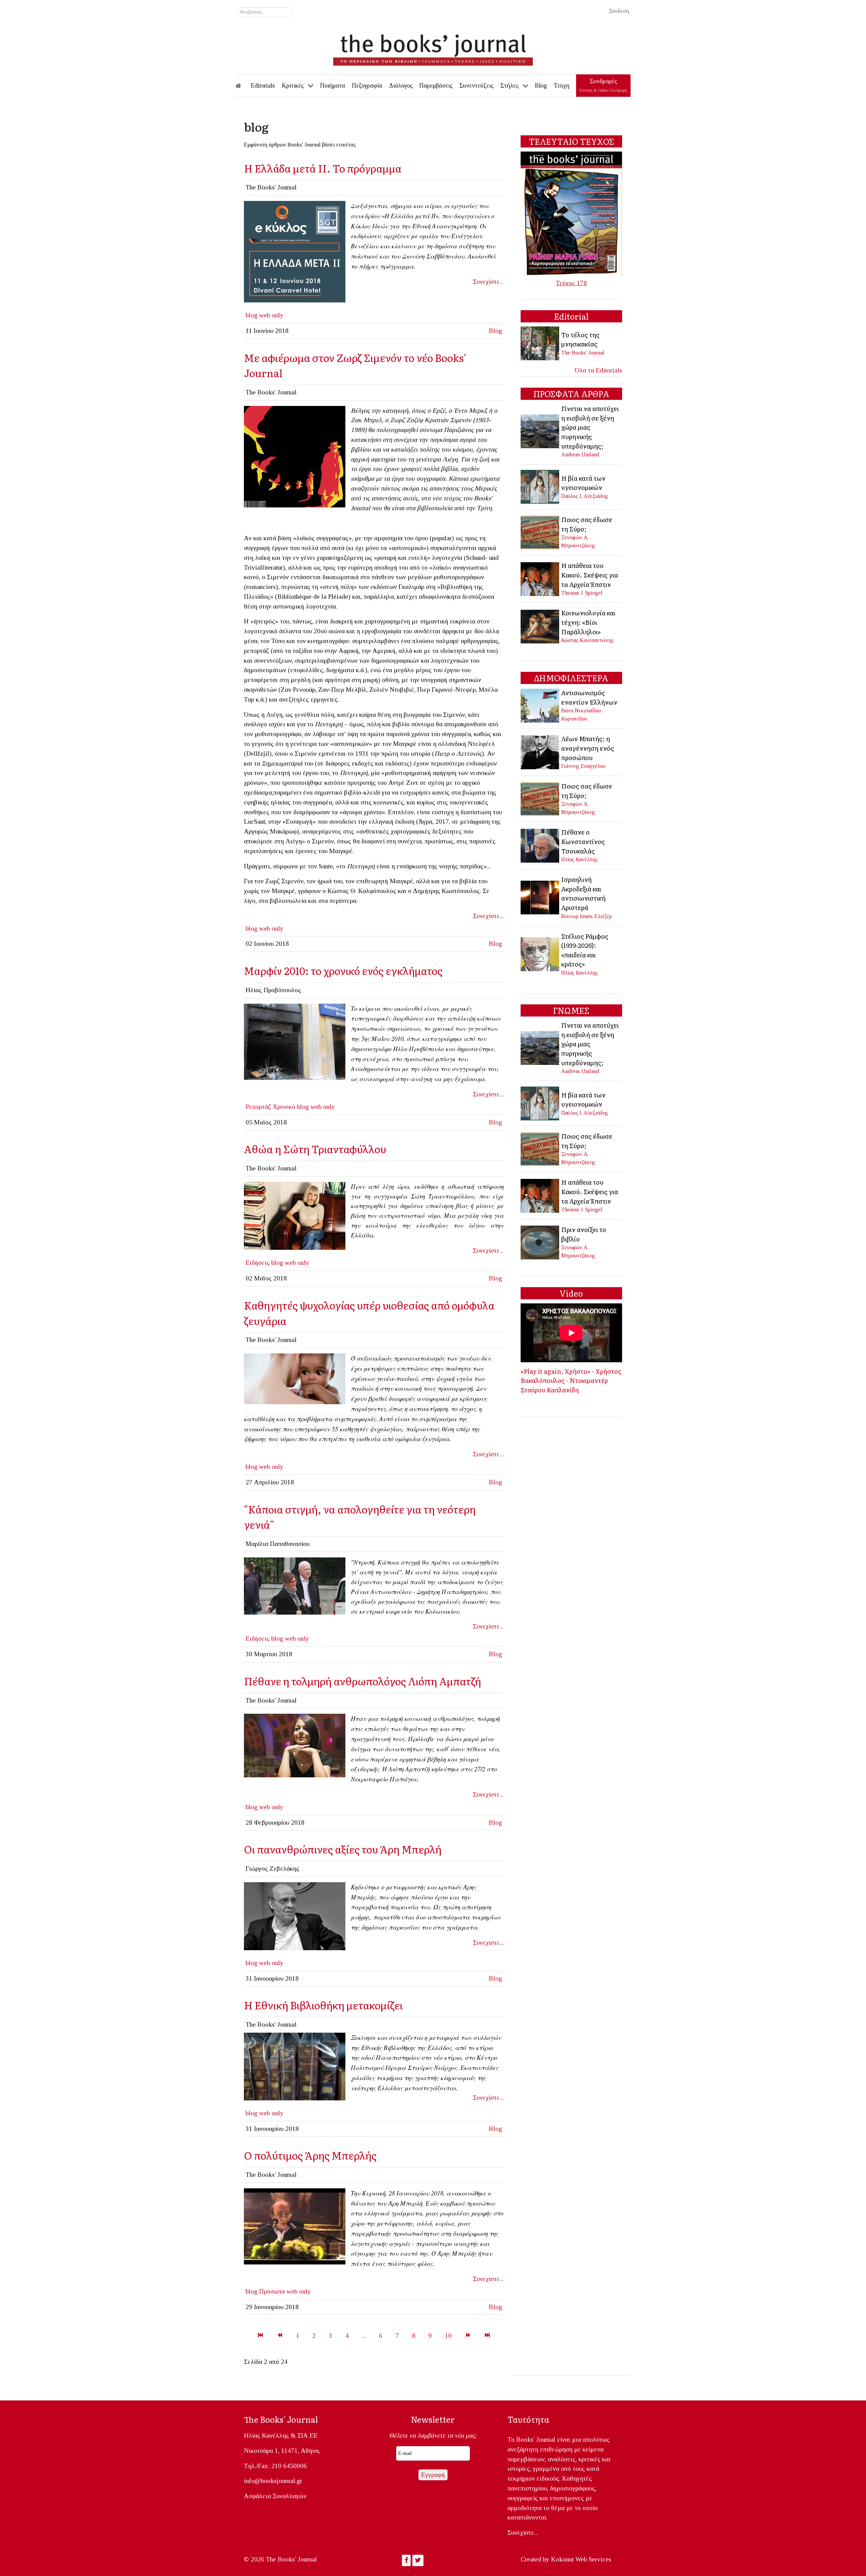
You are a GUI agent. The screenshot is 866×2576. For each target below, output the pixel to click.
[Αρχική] (243, 86)
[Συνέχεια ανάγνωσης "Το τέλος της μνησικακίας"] (540, 343)
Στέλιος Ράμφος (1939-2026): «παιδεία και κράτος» (585, 950)
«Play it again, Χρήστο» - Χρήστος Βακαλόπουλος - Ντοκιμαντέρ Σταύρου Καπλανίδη (571, 1380)
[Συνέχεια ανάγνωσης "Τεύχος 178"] (571, 213)
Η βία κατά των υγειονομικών (583, 483)
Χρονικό (284, 1107)
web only (271, 315)
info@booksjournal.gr (273, 2481)
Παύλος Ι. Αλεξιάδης (585, 496)
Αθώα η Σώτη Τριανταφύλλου (315, 1149)
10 (448, 2336)
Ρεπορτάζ (258, 1107)
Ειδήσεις (258, 1263)
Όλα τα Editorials (598, 370)
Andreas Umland (580, 454)
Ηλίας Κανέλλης (579, 859)
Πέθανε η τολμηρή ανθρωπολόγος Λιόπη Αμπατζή (362, 1681)
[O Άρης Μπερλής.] (295, 2226)
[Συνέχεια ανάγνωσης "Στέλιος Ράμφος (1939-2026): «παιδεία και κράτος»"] (540, 953)
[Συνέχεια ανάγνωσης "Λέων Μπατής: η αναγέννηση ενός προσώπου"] (540, 751)
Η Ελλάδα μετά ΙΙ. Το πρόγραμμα (323, 168)
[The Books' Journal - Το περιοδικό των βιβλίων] (433, 47)
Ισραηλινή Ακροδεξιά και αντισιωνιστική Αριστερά (583, 893)
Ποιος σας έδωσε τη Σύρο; (587, 524)
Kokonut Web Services (581, 2559)
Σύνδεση (619, 11)
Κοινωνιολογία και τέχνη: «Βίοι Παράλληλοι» (588, 622)
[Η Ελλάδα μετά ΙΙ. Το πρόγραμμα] (295, 251)
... (364, 2336)
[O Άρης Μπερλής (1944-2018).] (295, 1916)
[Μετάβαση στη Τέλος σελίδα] (487, 2336)
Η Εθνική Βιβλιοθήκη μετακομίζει (323, 2005)
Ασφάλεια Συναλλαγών (275, 2496)
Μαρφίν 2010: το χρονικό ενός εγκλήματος (343, 970)
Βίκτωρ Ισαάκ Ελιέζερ (587, 916)
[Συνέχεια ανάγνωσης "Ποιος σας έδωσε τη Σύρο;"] (540, 532)
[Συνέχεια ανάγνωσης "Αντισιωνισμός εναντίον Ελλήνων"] (540, 705)
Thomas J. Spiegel (582, 593)
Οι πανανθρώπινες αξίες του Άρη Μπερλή (343, 1849)
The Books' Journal (583, 353)
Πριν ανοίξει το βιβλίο (584, 1234)
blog (252, 315)
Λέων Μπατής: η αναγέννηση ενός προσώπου (588, 748)
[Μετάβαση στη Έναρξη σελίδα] (260, 2336)
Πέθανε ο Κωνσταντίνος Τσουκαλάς (583, 841)
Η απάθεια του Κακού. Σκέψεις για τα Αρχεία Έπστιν (590, 575)
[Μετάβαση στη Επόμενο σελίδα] (468, 2336)
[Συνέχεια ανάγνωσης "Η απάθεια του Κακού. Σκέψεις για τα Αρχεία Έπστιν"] (540, 578)
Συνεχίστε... (488, 282)
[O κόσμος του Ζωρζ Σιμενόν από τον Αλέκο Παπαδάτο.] (295, 456)
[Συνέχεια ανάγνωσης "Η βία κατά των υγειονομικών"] (540, 486)
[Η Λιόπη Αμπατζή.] (295, 1745)
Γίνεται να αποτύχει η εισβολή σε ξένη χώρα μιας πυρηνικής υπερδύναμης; (590, 427)
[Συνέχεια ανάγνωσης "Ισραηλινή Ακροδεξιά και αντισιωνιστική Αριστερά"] (540, 897)
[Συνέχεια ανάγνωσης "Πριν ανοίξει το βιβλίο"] (540, 1242)
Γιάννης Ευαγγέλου (583, 766)
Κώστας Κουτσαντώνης (587, 640)
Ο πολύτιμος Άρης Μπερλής (310, 2155)
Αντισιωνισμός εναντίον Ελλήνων (589, 697)
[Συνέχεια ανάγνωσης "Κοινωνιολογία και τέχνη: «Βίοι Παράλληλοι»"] (540, 626)
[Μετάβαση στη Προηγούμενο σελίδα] (280, 2336)
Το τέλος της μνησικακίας (580, 339)
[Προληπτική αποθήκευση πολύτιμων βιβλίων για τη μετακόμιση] (295, 2066)
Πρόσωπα (272, 2291)
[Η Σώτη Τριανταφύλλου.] (295, 1215)
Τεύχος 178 (571, 283)
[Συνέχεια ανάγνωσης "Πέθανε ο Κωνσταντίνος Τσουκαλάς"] (540, 845)
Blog (495, 331)
